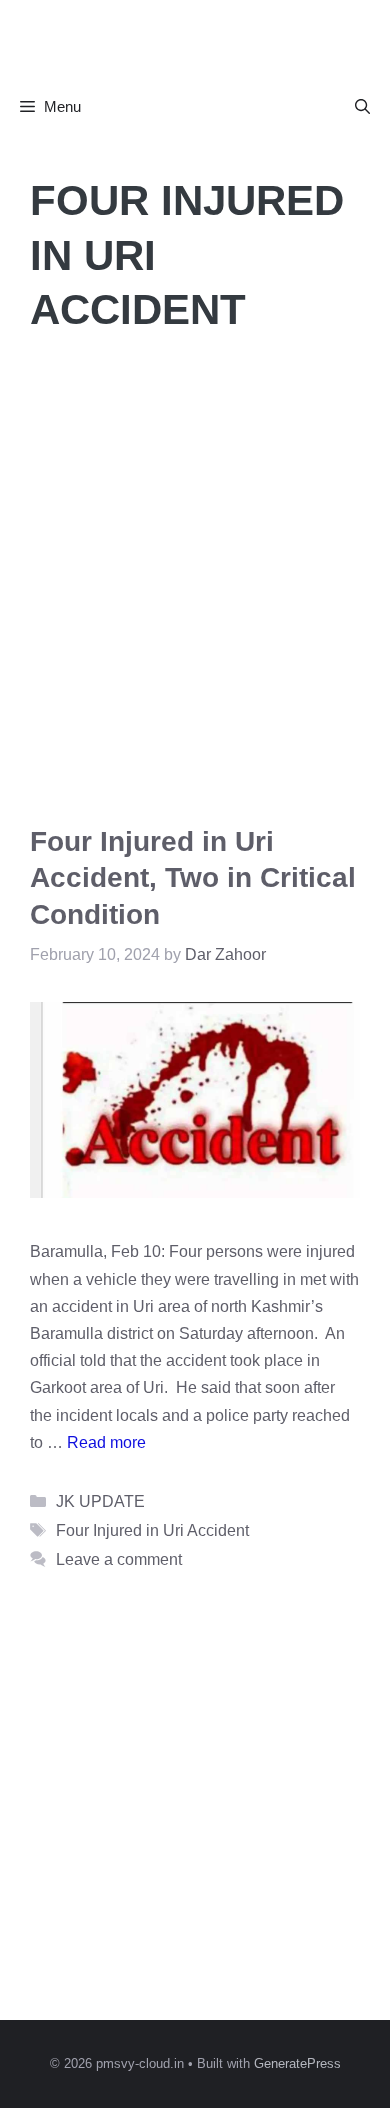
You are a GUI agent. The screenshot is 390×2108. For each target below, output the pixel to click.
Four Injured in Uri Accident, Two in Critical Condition (193, 878)
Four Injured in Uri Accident (152, 1530)
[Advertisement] (195, 581)
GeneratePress (297, 2063)
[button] (362, 107)
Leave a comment (119, 1559)
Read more (106, 1442)
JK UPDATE (100, 1501)
